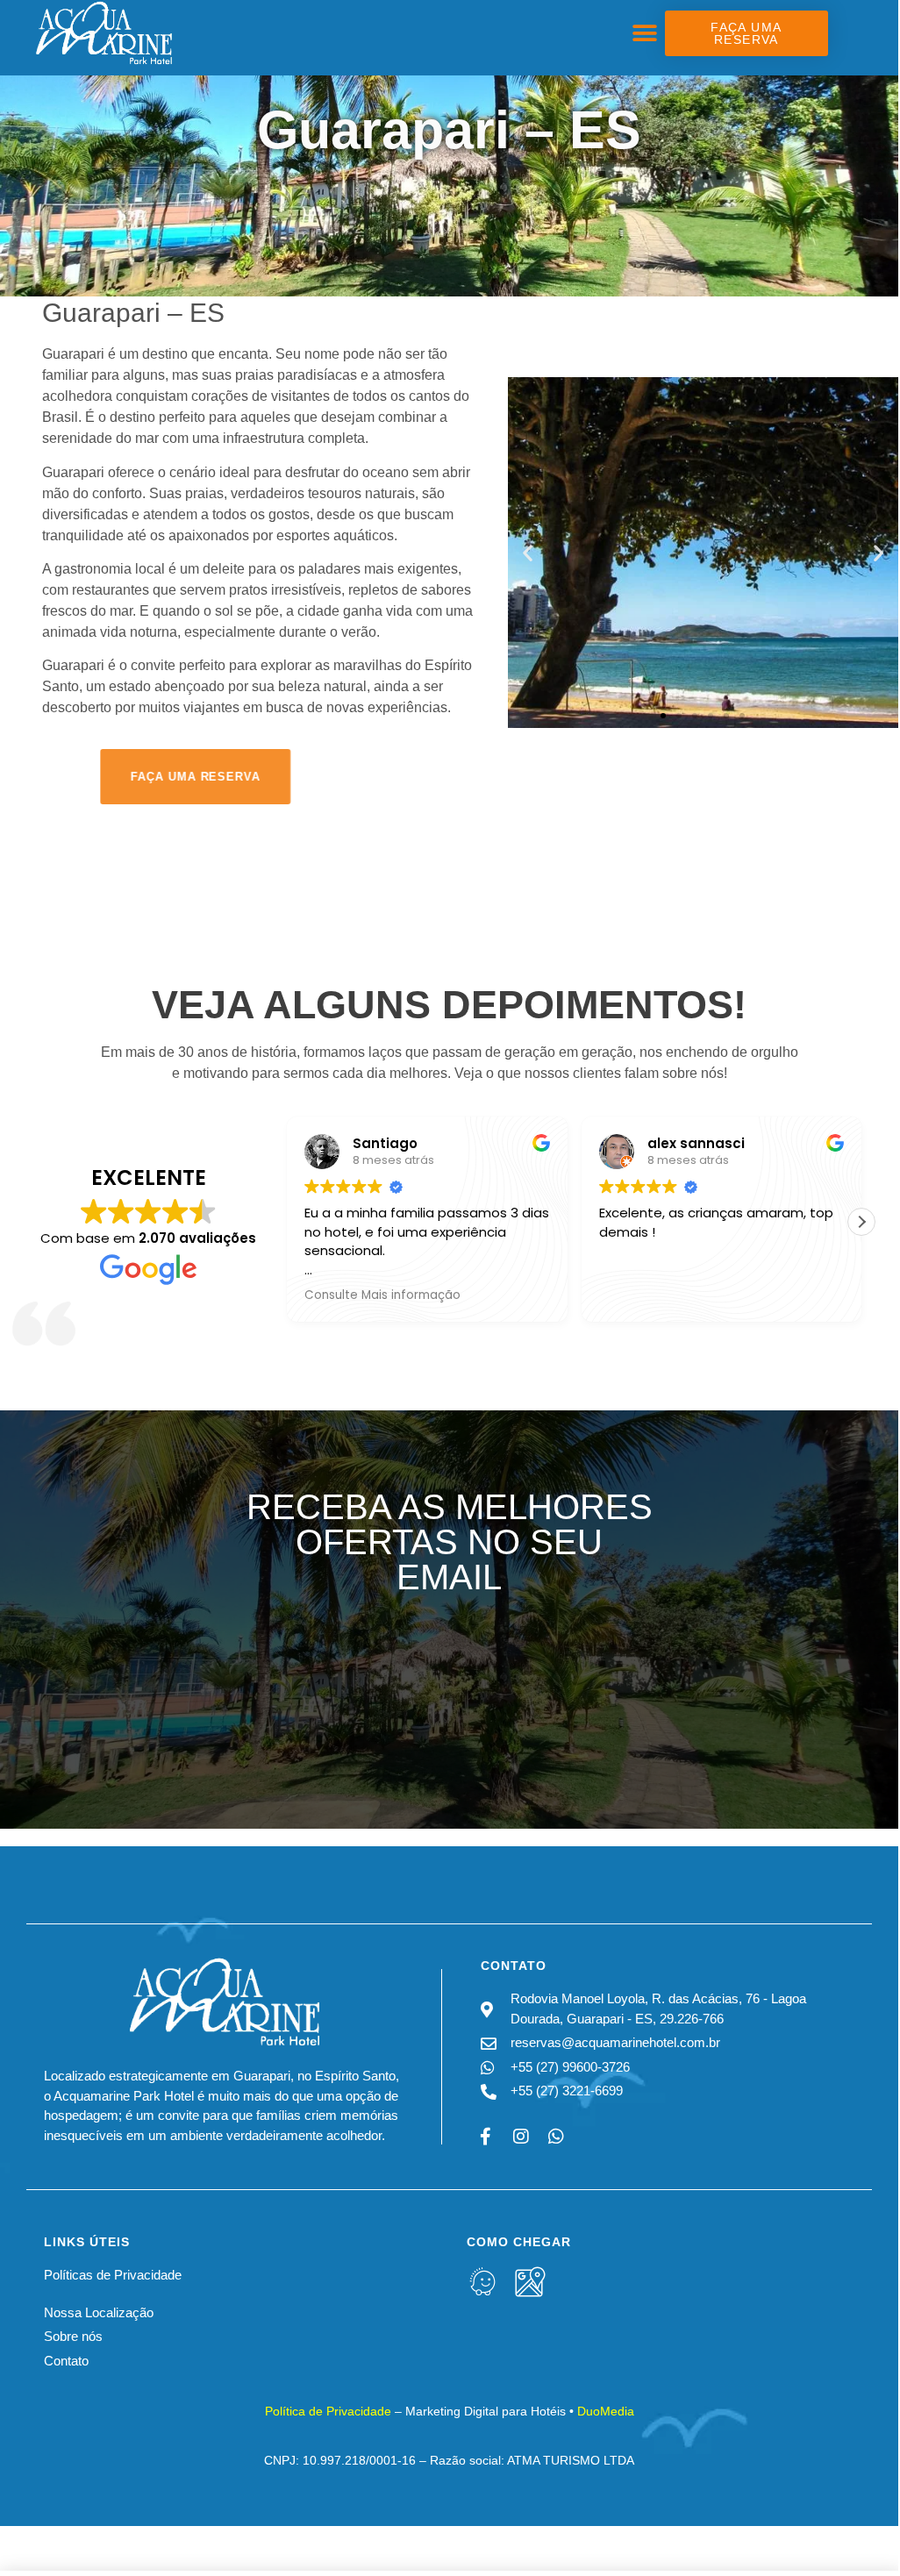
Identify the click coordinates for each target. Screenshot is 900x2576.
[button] (718, 1115)
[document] (449, 1285)
